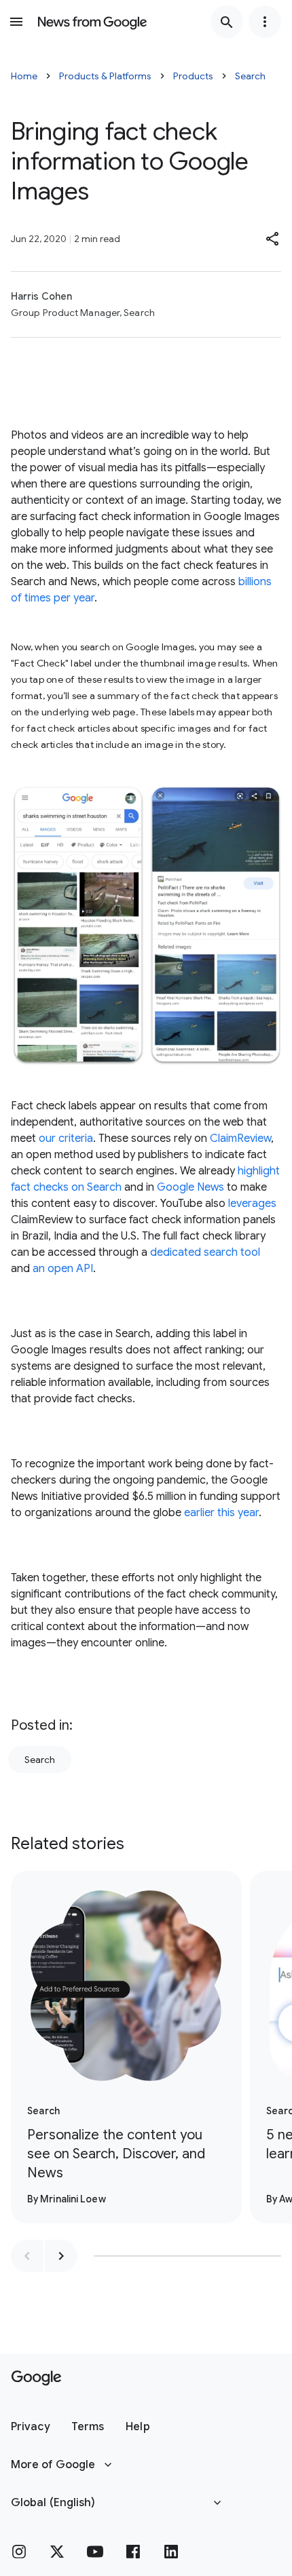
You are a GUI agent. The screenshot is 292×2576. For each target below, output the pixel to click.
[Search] (227, 22)
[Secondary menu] (265, 22)
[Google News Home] (92, 22)
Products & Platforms (105, 76)
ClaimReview (240, 1138)
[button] (273, 239)
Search (250, 76)
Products (193, 76)
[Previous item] (27, 2256)
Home (24, 76)
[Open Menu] (16, 22)
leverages (252, 1204)
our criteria (66, 1138)
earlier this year (221, 1513)
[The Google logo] (36, 2378)
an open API (63, 1269)
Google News (190, 1187)
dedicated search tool (205, 1252)
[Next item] (61, 2256)
